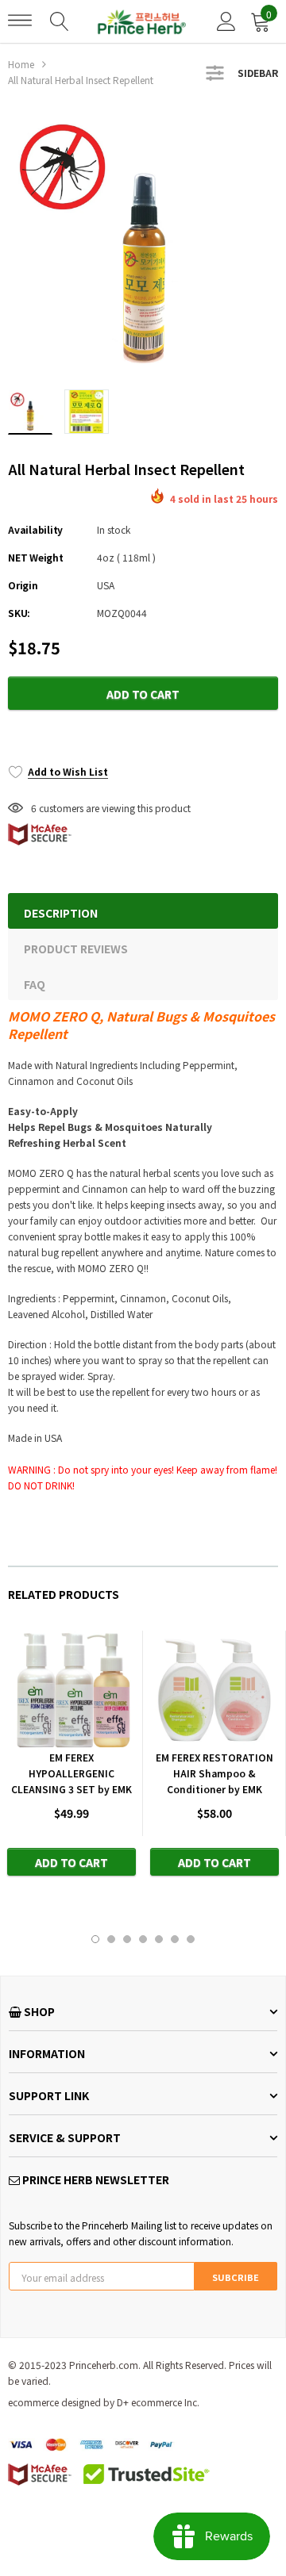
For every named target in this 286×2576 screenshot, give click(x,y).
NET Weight (36, 557)
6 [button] (175, 1939)
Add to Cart (143, 694)
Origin (23, 585)
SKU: (19, 613)
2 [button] (111, 1939)
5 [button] (159, 1939)
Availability (35, 529)
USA (106, 585)
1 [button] (95, 1939)
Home (21, 64)
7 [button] (191, 1939)
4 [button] (143, 1939)
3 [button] (127, 1939)
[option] (143, 243)
